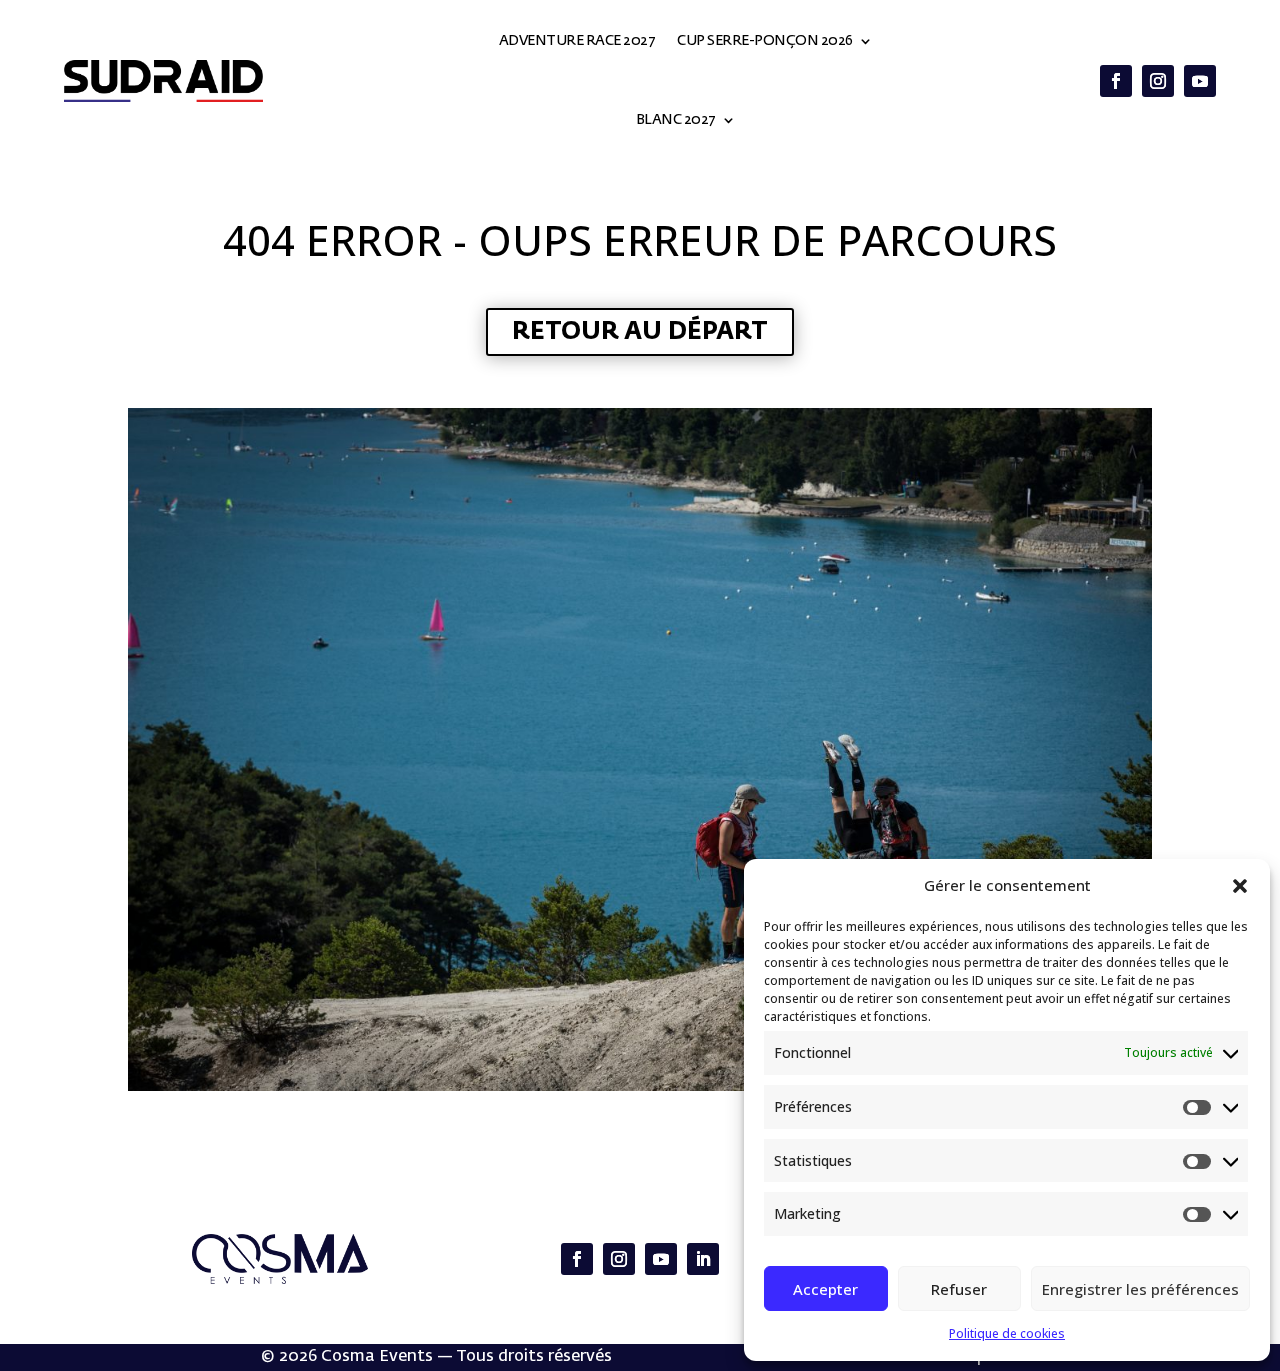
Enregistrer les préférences (1140, 1289)
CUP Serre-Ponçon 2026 (765, 41)
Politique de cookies (1007, 1333)
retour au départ (640, 332)
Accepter (825, 1289)
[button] (1240, 886)
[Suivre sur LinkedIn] (703, 1259)
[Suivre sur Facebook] (1116, 81)
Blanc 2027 (676, 120)
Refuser (959, 1289)
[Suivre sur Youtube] (1200, 81)
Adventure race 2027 (577, 41)
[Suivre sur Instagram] (1158, 81)
